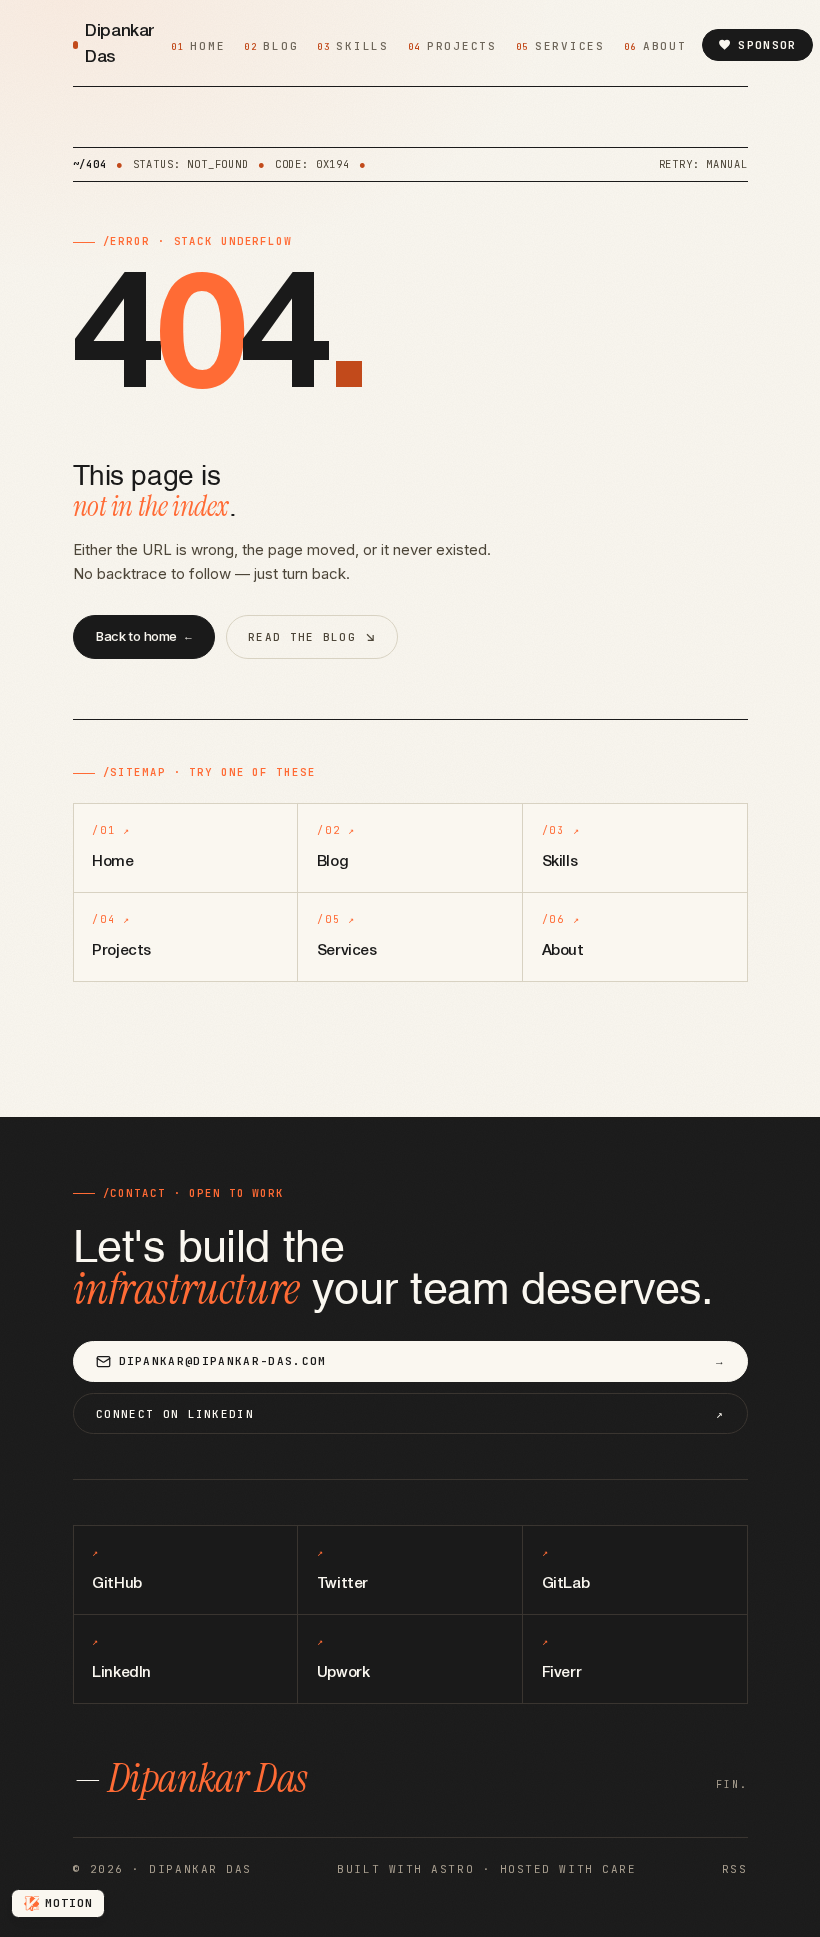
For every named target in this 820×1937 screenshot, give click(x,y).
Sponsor (767, 45)
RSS (735, 1869)
